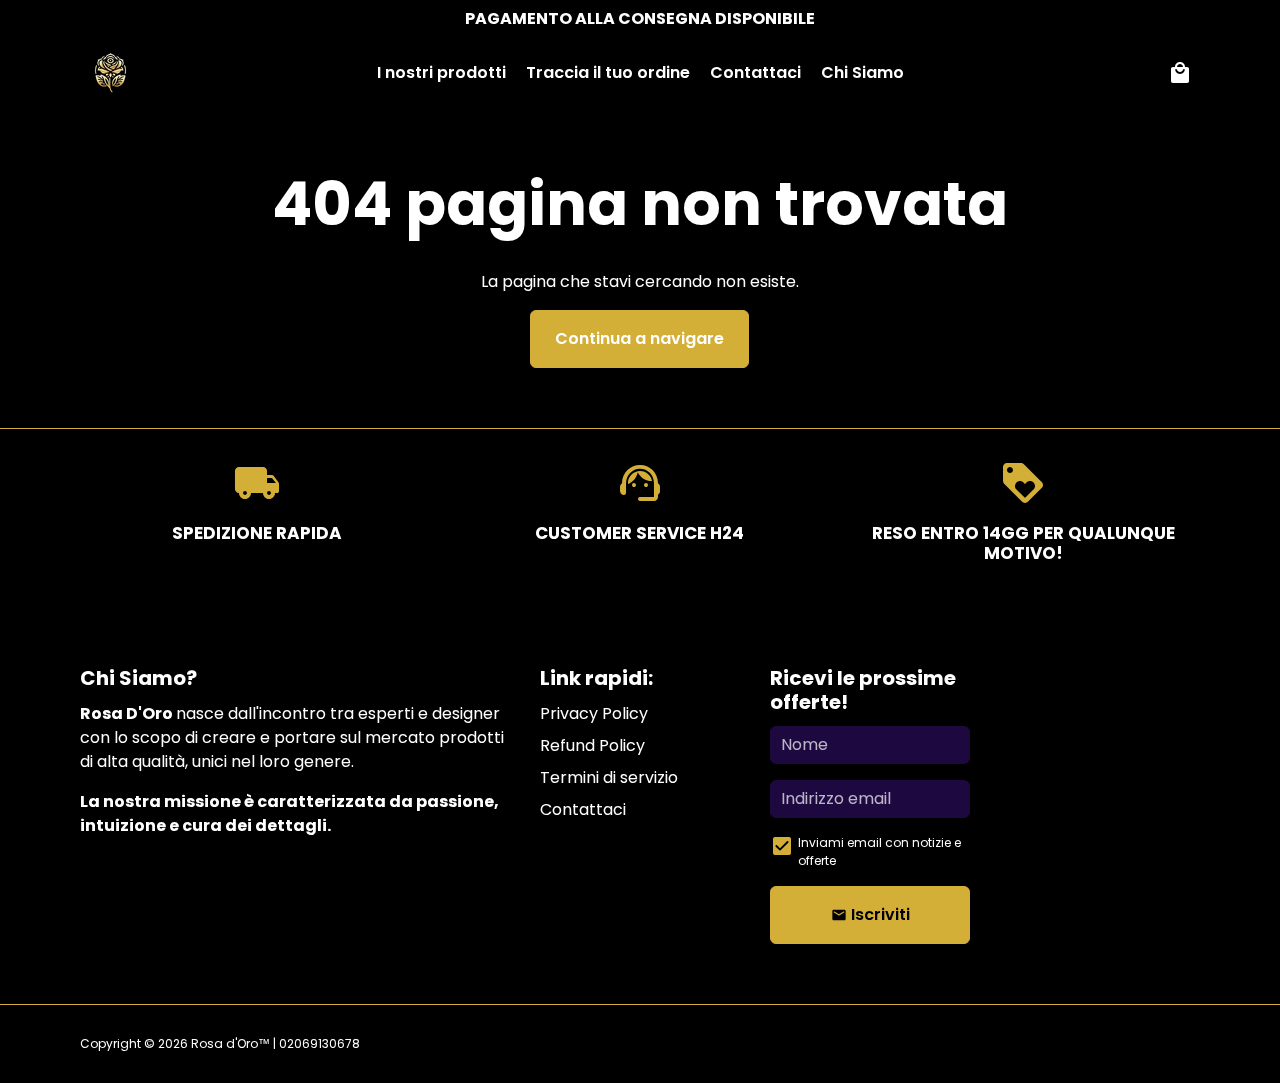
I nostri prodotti (441, 72)
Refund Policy (592, 745)
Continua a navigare (639, 338)
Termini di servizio (609, 777)
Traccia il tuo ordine (608, 72)
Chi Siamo (862, 72)
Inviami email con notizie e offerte (879, 851)
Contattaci (755, 72)
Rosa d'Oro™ (230, 1043)
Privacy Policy (594, 713)
